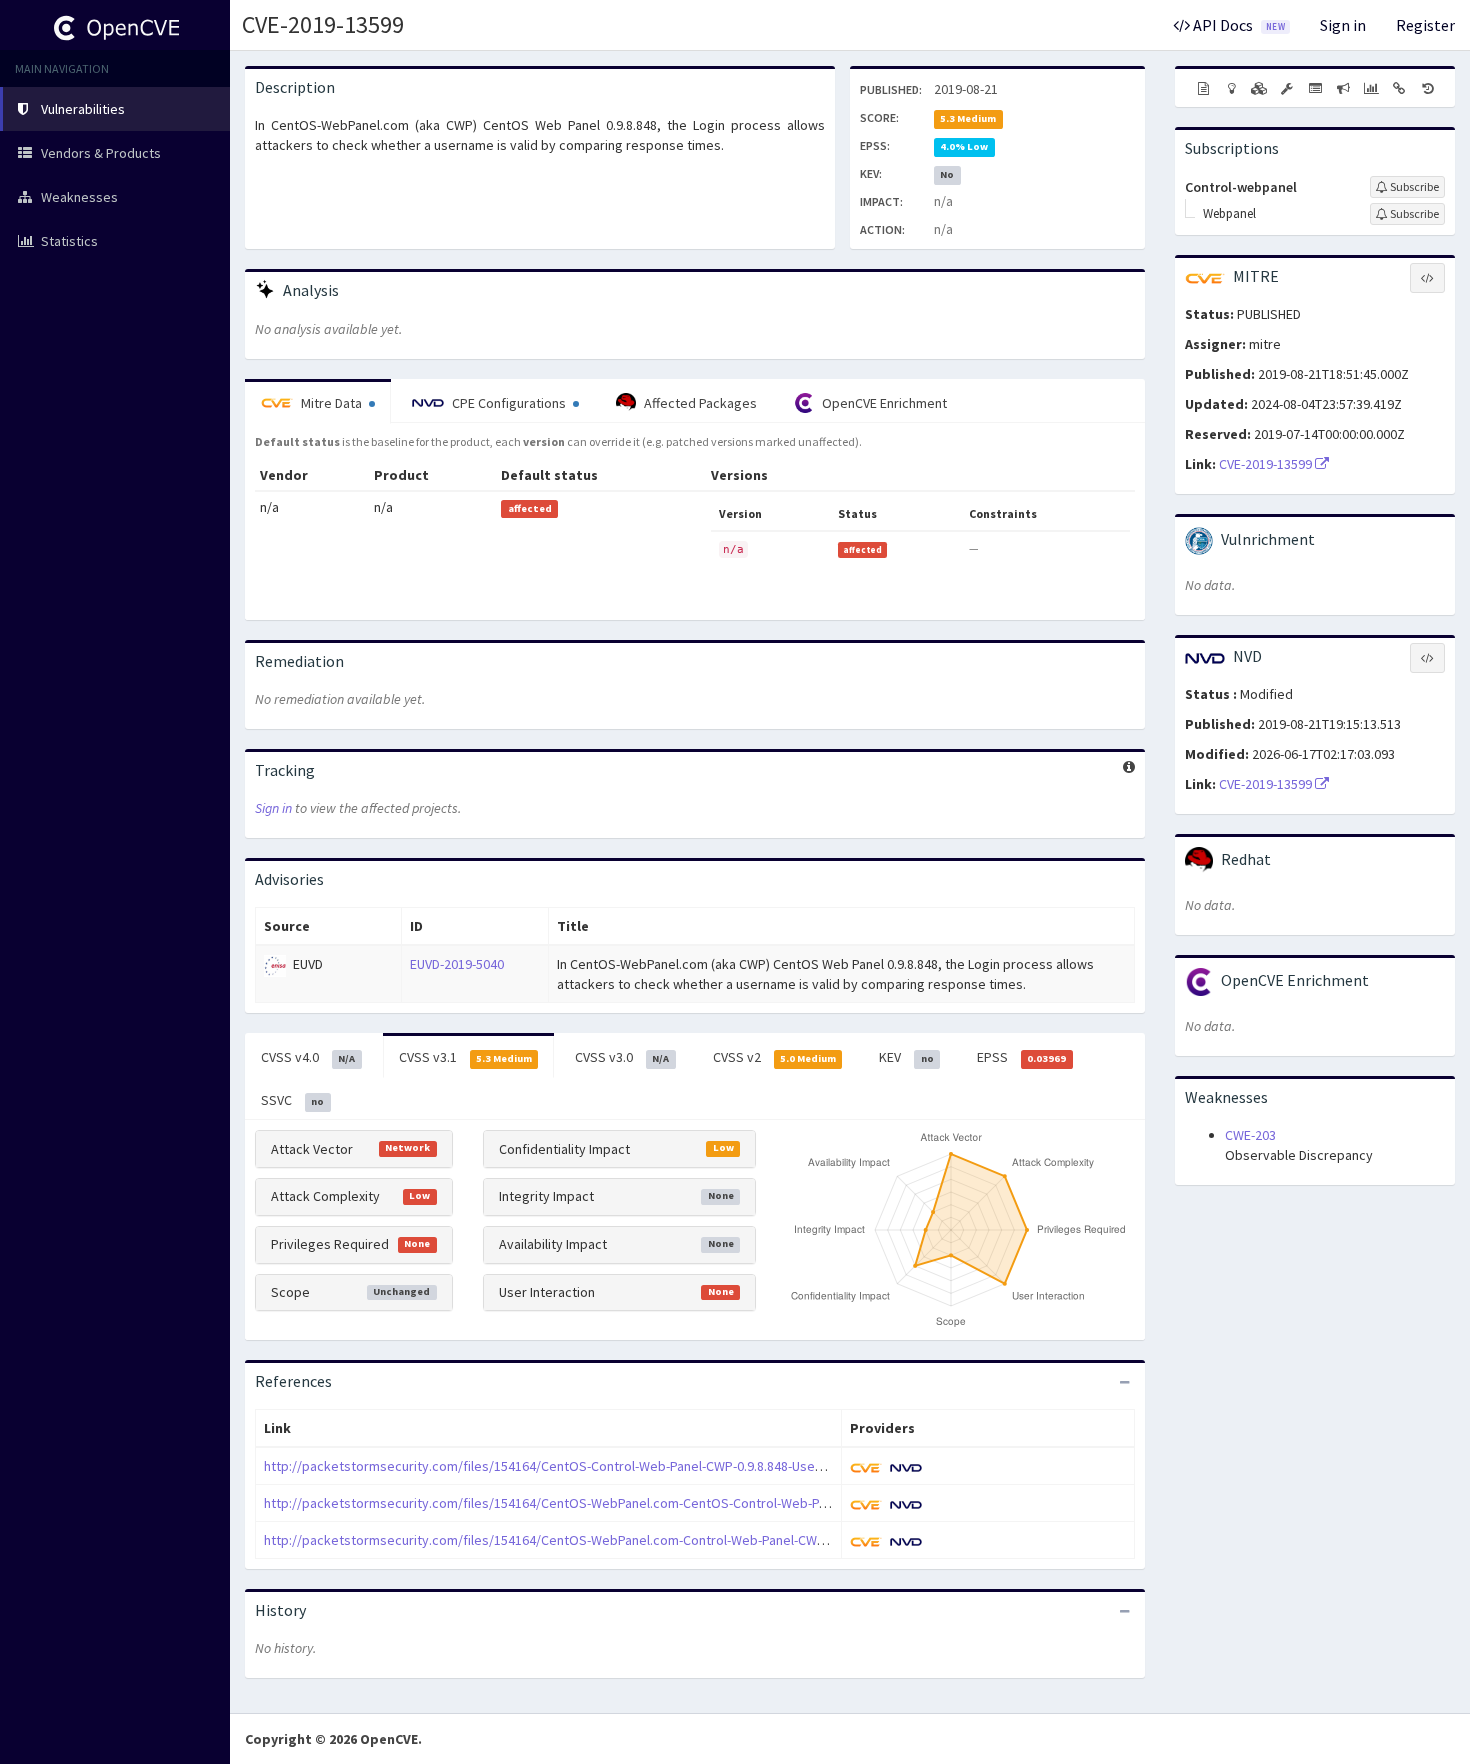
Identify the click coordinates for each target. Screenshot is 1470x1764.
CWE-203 (1250, 1135)
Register (1425, 25)
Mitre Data (331, 403)
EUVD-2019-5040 (457, 964)
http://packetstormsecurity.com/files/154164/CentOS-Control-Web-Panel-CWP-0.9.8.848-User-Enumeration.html (596, 1466)
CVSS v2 (774, 1057)
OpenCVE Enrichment (883, 403)
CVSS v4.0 (308, 1057)
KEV (906, 1057)
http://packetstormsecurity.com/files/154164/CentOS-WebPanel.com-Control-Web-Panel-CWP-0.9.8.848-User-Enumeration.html (642, 1540)
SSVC (292, 1100)
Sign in (1343, 25)
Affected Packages (699, 403)
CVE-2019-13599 (323, 24)
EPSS (1021, 1057)
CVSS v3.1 (465, 1057)
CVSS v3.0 (622, 1057)
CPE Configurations (509, 403)
